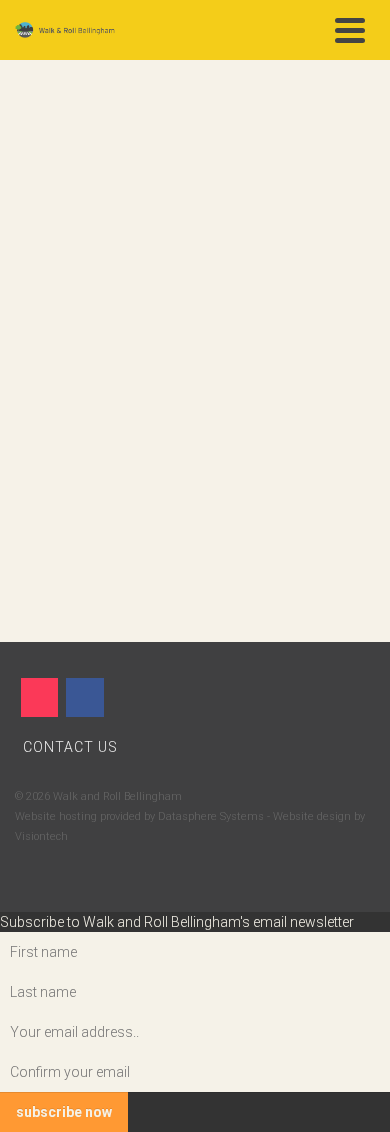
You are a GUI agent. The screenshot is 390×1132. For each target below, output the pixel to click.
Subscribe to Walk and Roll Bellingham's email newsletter (177, 922)
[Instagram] (39, 697)
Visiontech (41, 836)
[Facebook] (84, 697)
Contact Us (70, 747)
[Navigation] (350, 30)
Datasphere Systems (211, 816)
